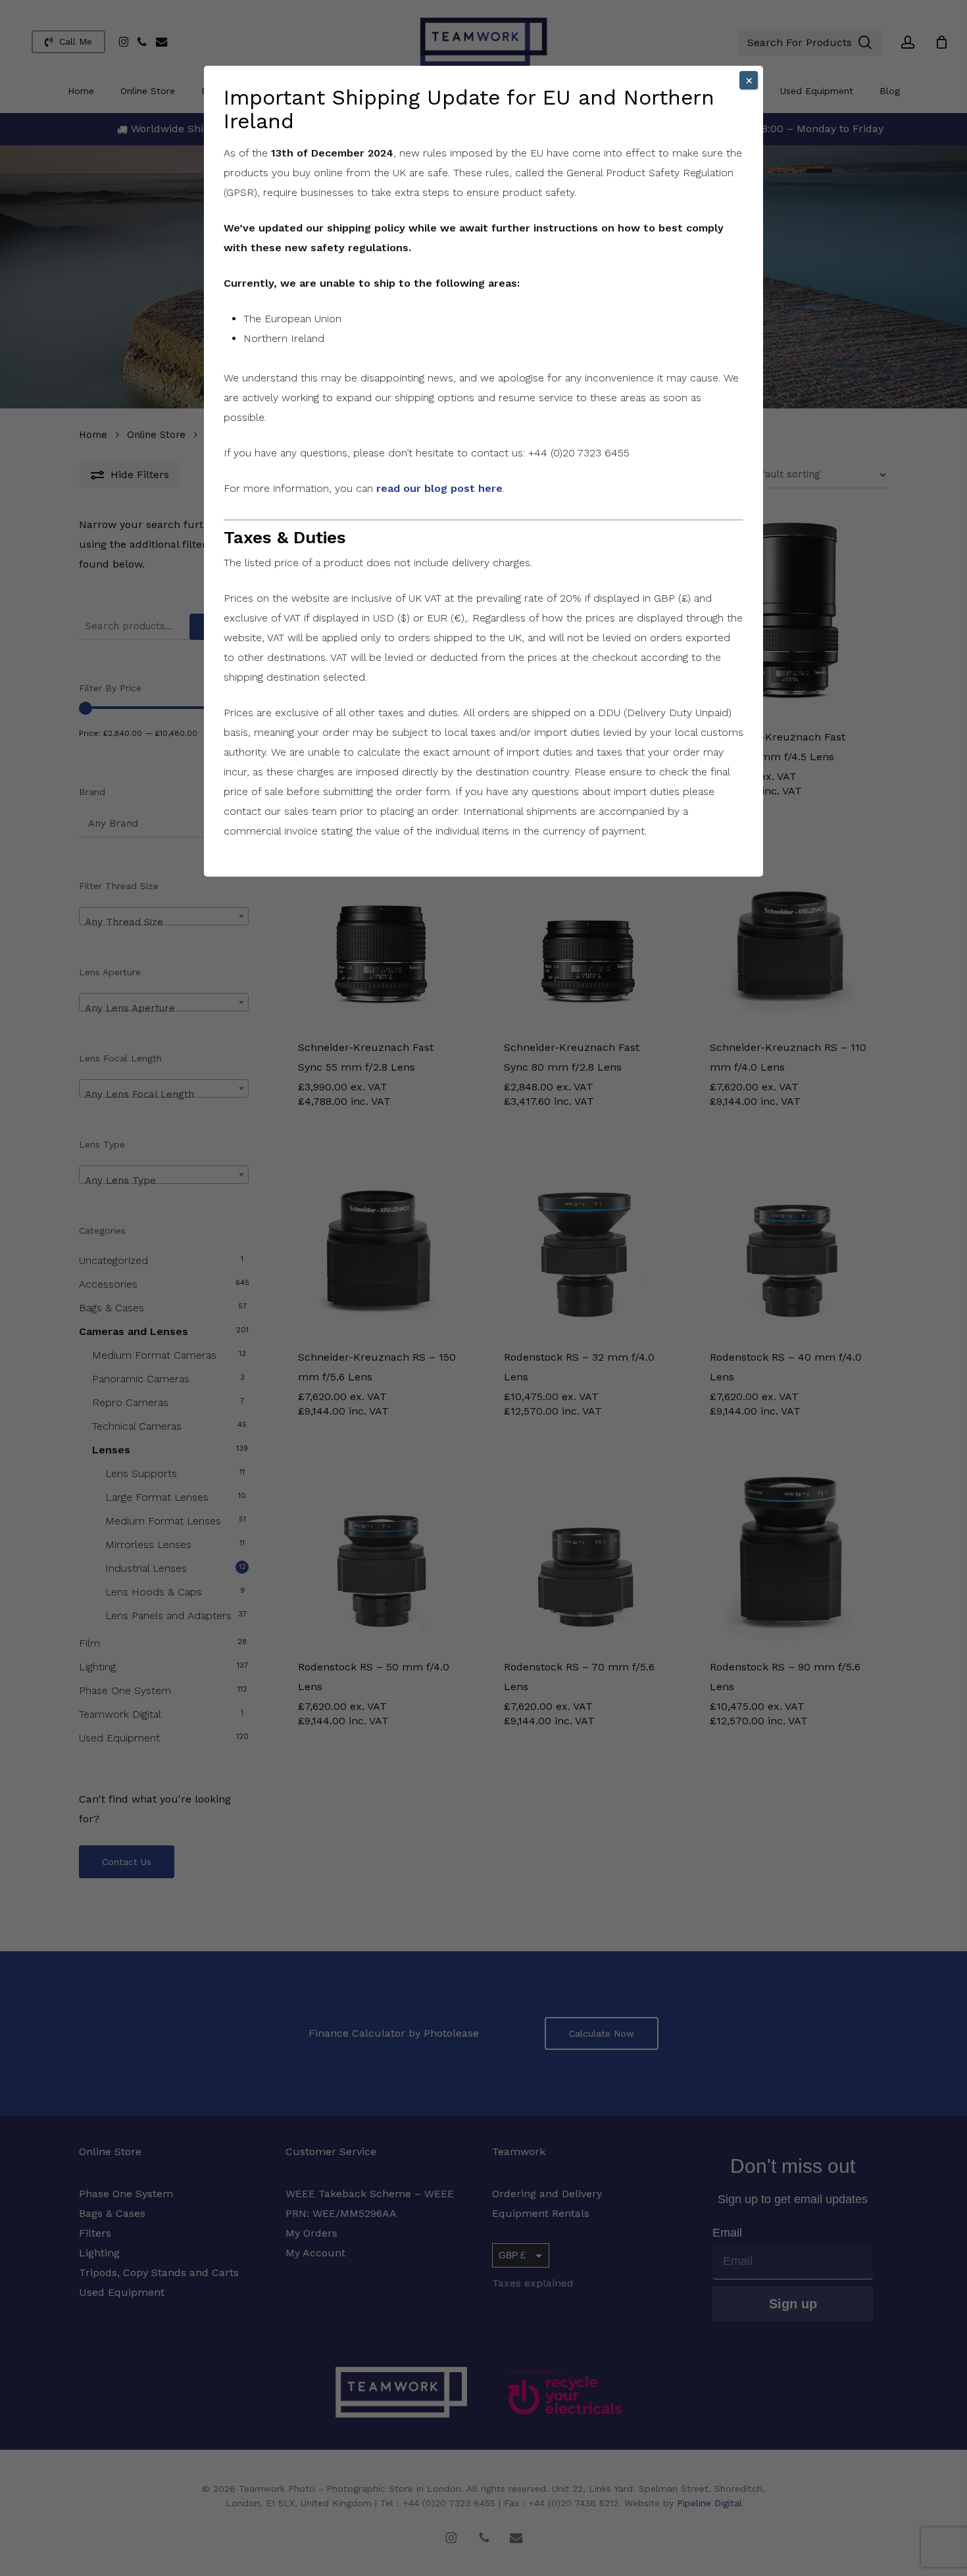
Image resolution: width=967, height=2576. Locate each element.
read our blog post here (439, 488)
